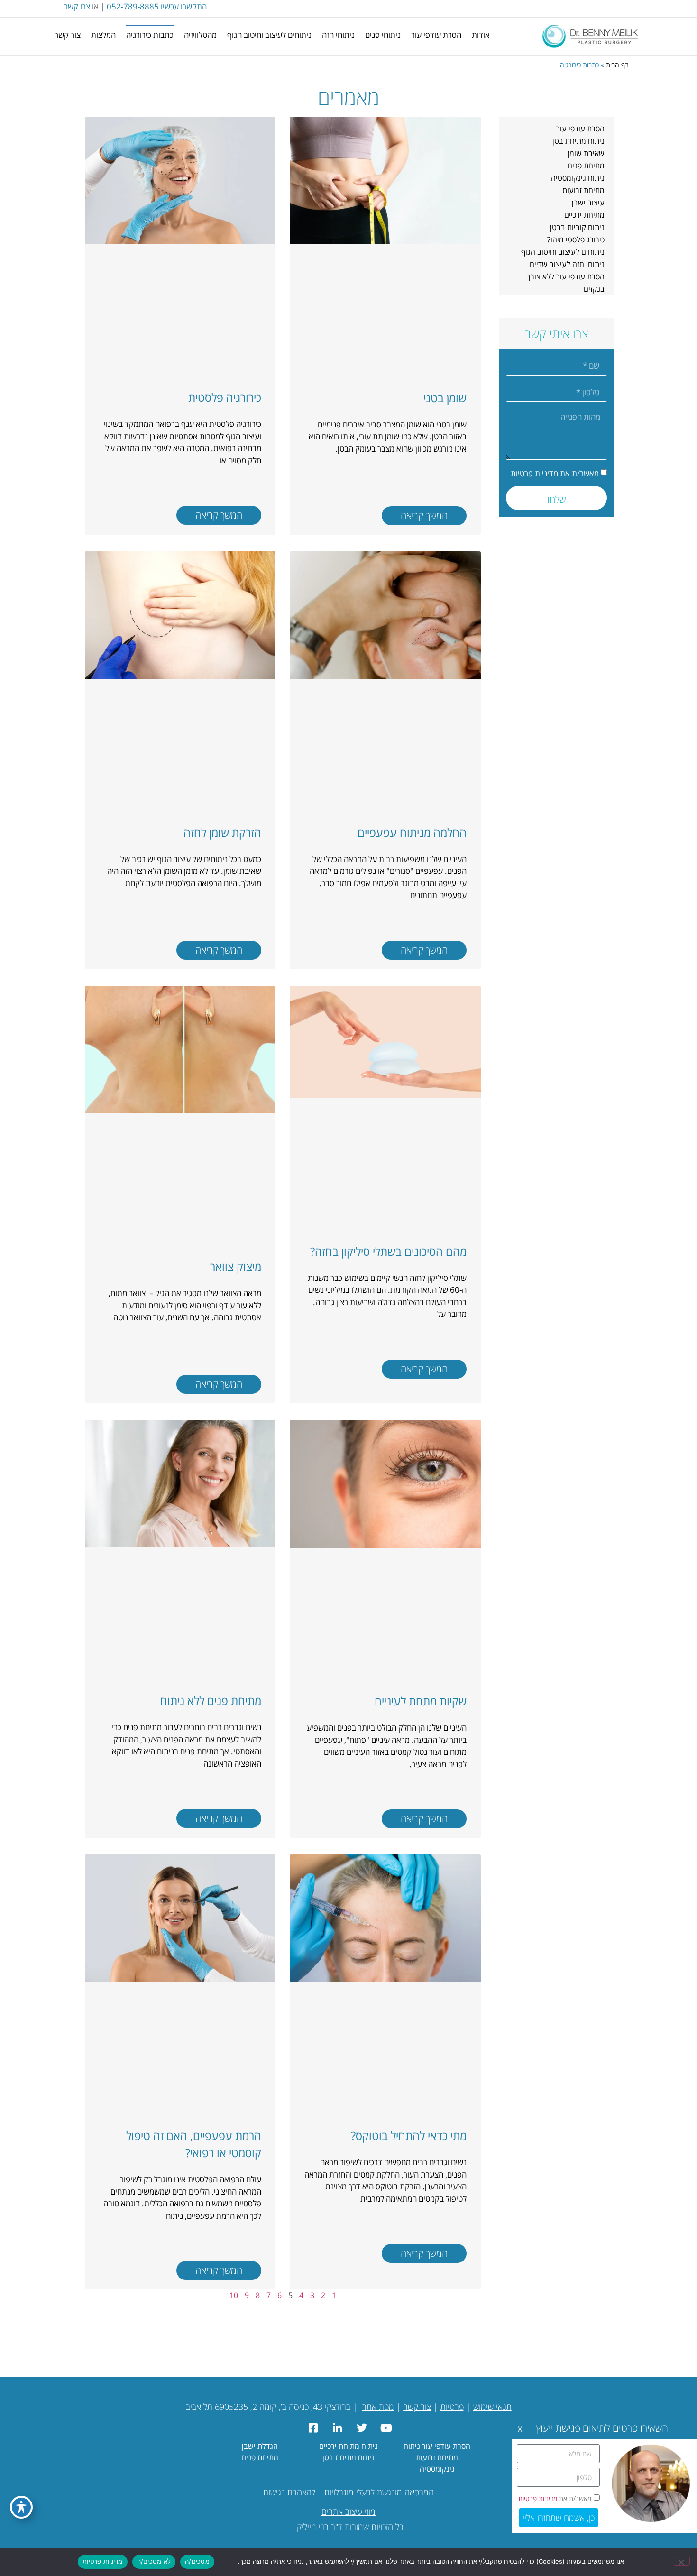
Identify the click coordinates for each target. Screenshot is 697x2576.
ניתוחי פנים (383, 35)
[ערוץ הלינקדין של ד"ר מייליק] (336, 2428)
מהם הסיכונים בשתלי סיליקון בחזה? (388, 1251)
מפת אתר (378, 2407)
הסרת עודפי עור (436, 35)
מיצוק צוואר (236, 1266)
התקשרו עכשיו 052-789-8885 (157, 6)
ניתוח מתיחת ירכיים (348, 2446)
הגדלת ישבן (260, 2446)
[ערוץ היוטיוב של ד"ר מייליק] (385, 2428)
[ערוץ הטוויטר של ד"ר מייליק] (361, 2428)
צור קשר (68, 35)
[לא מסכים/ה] (682, 2561)
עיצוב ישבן (588, 203)
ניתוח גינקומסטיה (578, 178)
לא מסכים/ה (154, 2561)
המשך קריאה (424, 515)
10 (234, 2295)
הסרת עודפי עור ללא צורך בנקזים (566, 283)
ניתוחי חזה (338, 35)
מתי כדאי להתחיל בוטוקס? (409, 2136)
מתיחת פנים (586, 166)
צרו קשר (77, 6)
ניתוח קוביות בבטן (577, 227)
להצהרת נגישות (289, 2492)
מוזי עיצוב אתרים (348, 2511)
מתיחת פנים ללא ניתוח (211, 1700)
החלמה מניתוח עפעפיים (412, 832)
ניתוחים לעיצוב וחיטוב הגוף (269, 35)
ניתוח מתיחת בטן (578, 141)
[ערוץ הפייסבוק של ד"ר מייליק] (312, 2428)
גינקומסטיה (437, 2469)
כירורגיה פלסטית (225, 397)
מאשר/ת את (555, 473)
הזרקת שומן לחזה (222, 832)
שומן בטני (445, 398)
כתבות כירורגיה (150, 35)
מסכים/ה (197, 2561)
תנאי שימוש (492, 2407)
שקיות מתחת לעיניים (421, 1701)
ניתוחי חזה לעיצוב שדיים (567, 264)
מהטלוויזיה (200, 35)
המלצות (103, 35)
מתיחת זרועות (583, 190)
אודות (481, 35)
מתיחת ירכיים (584, 215)
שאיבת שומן (586, 153)
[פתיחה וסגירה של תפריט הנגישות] (21, 2507)
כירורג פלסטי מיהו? (576, 240)
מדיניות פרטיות (534, 473)
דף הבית (617, 65)
